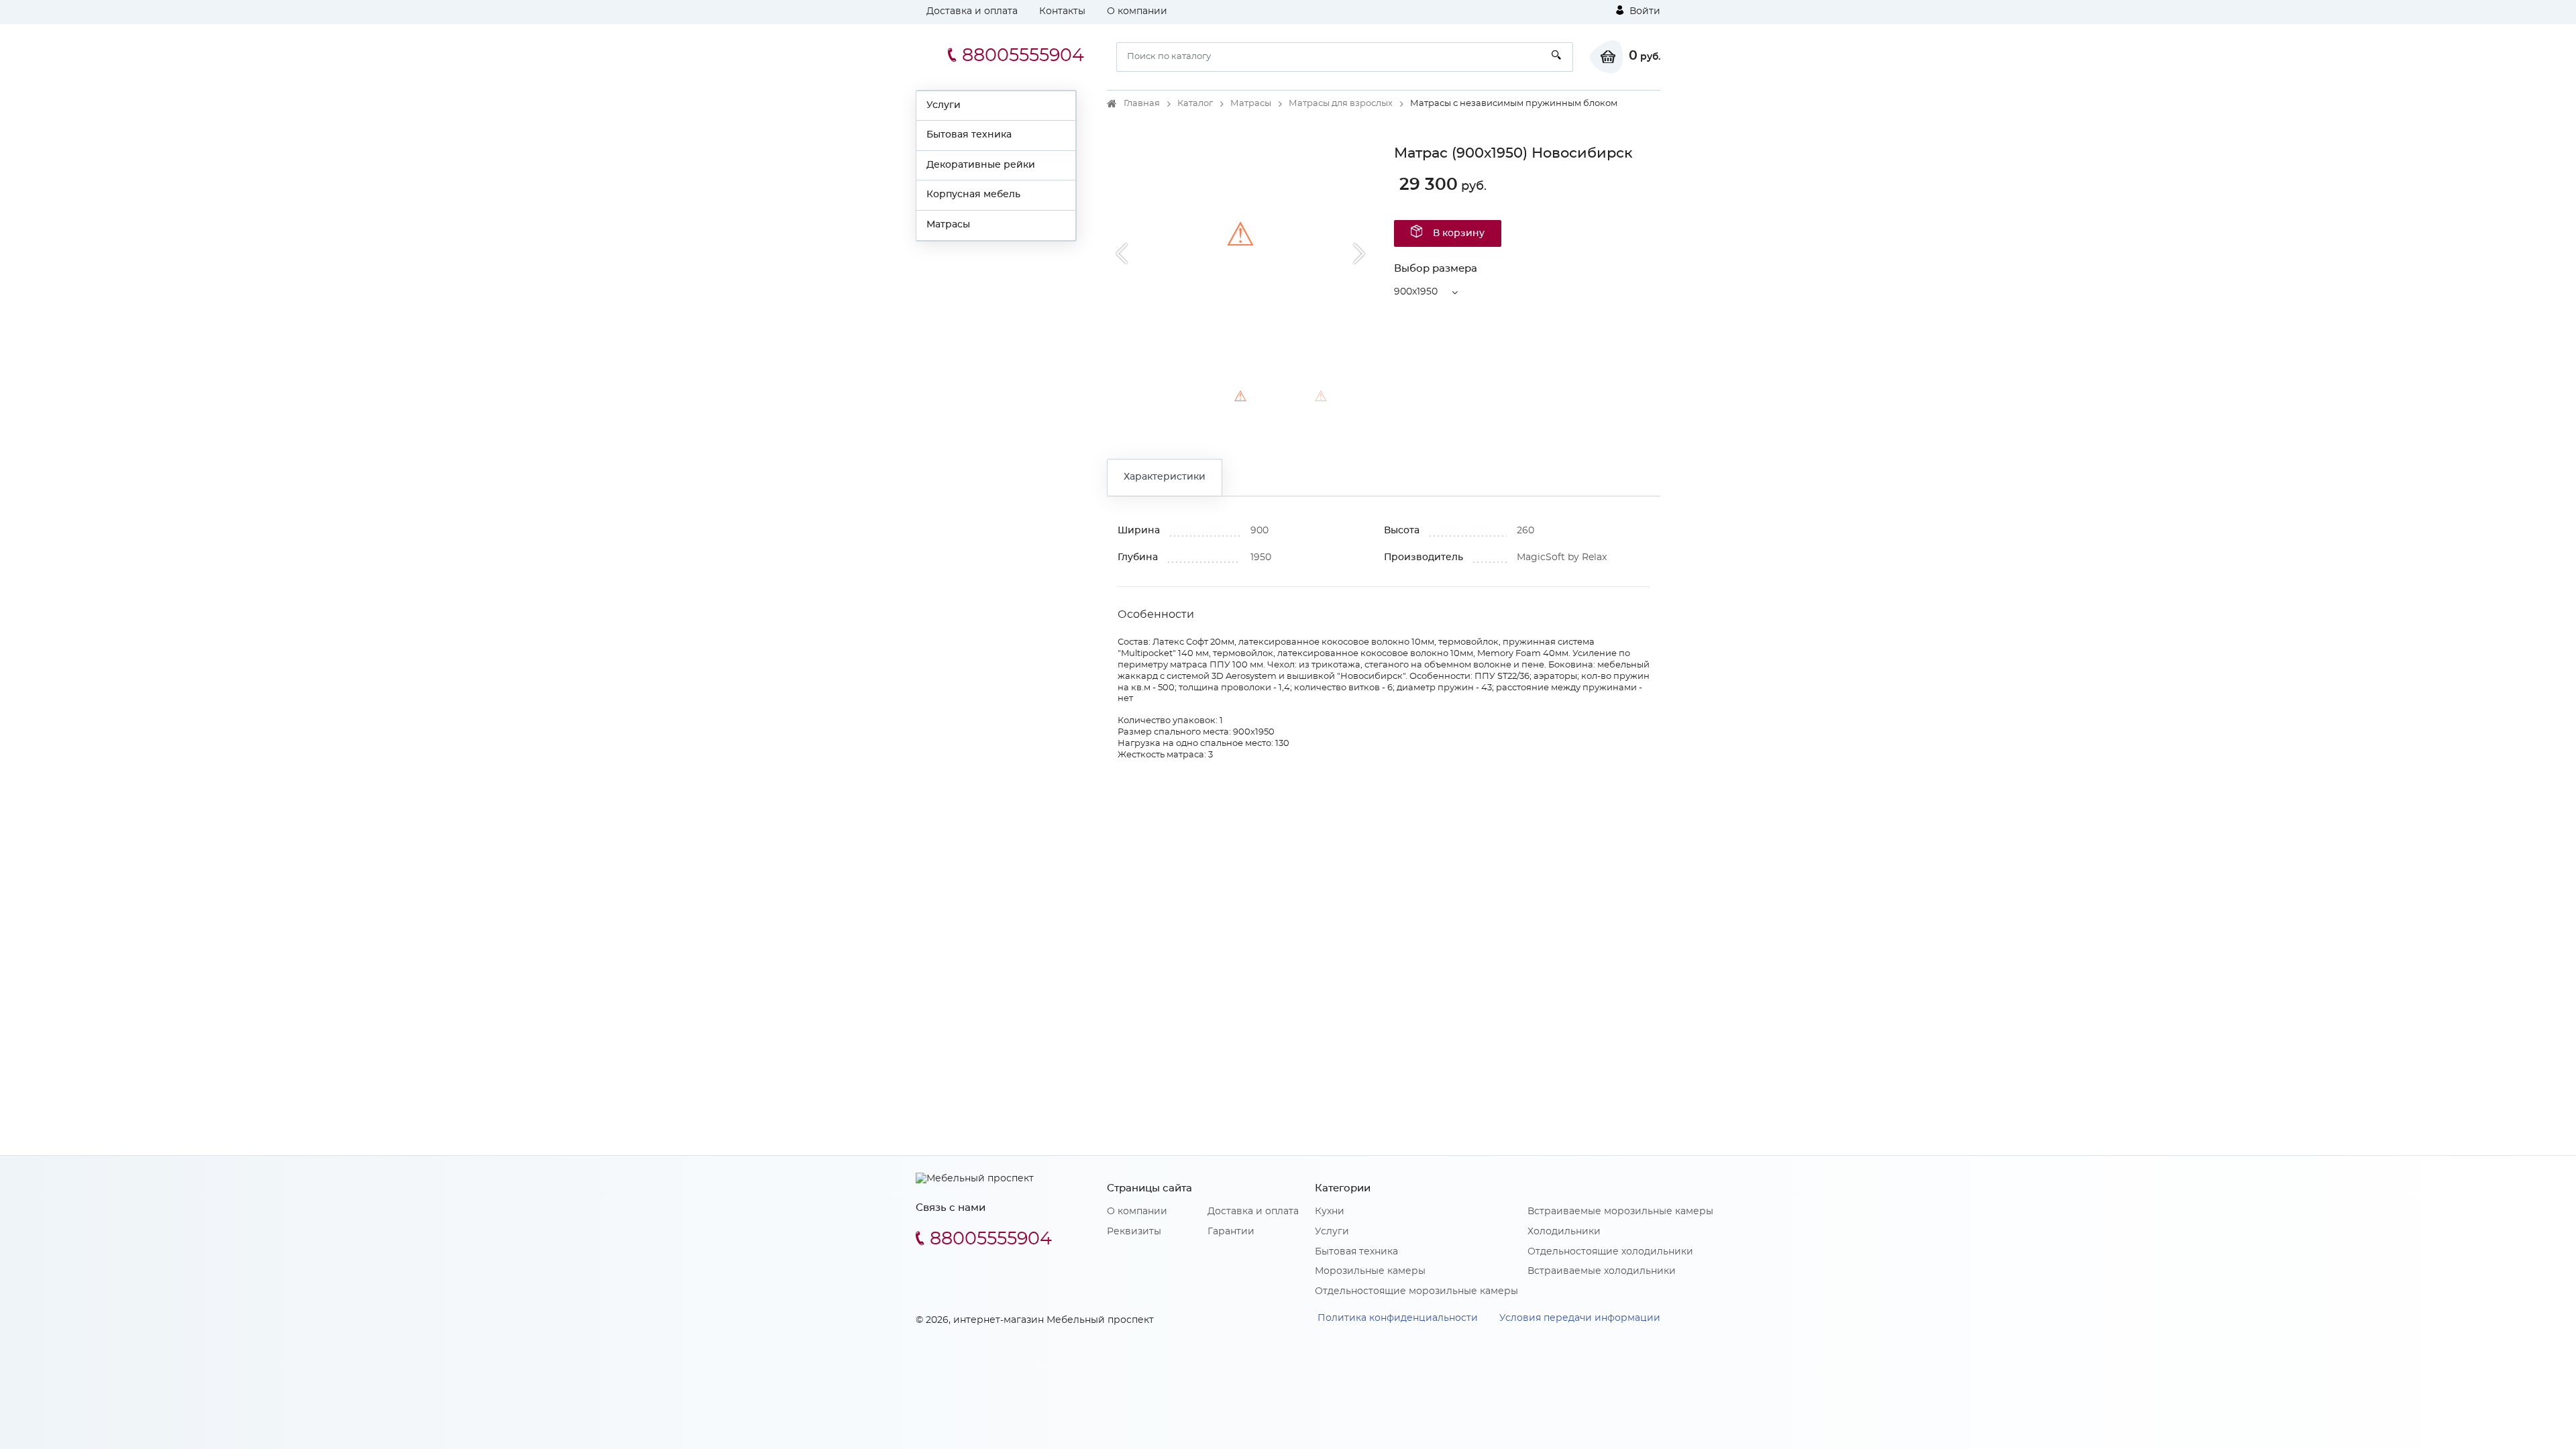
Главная (1142, 104)
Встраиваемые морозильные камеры (1620, 1212)
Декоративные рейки (981, 165)
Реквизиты (1134, 1232)
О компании (1137, 11)
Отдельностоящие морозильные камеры (1416, 1291)
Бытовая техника (969, 135)
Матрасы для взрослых (1341, 104)
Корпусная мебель (973, 195)
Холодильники (1564, 1232)
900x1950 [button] (1416, 292)
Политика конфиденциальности (1398, 1318)
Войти (1644, 11)
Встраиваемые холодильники (1602, 1271)
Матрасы (948, 225)
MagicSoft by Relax (1562, 557)
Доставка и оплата (972, 11)
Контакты (1062, 11)
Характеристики (1165, 477)
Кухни (1330, 1212)
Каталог (1195, 104)
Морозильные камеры (1370, 1271)
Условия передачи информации (1580, 1318)
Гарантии (1231, 1232)
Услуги (944, 105)
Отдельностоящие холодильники (1610, 1252)
